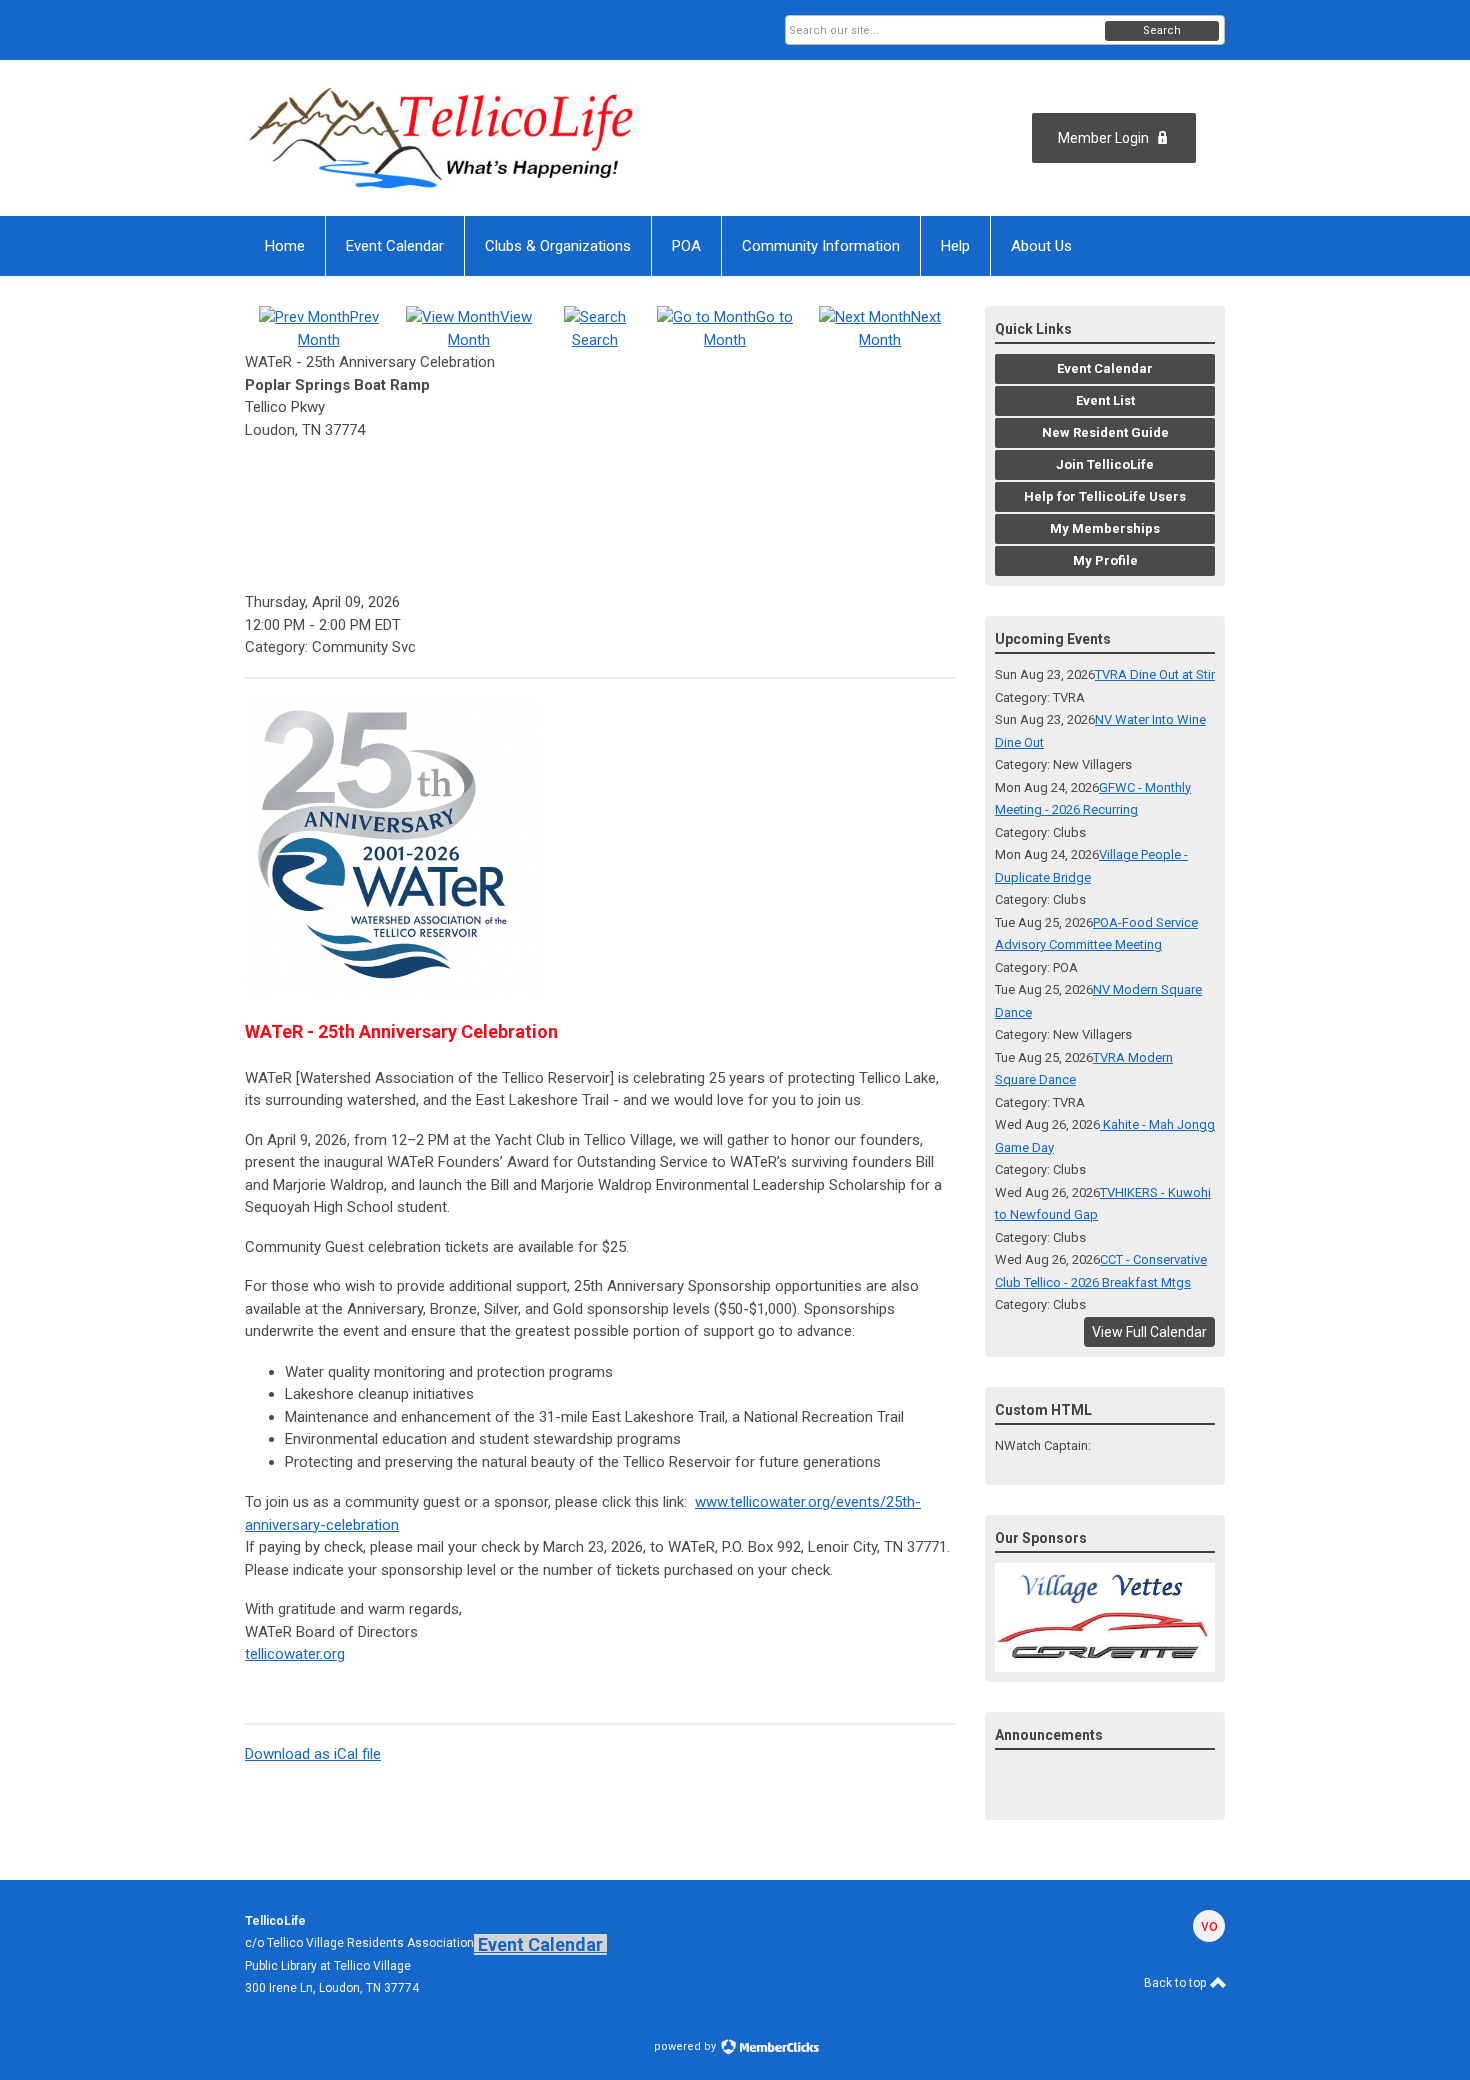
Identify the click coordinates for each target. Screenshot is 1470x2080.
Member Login (1103, 138)
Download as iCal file (313, 1754)
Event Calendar (540, 1944)
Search (1162, 30)
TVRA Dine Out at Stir (1155, 674)
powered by (686, 2046)
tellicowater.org (295, 1654)
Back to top (1176, 1983)
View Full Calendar (1149, 1332)
